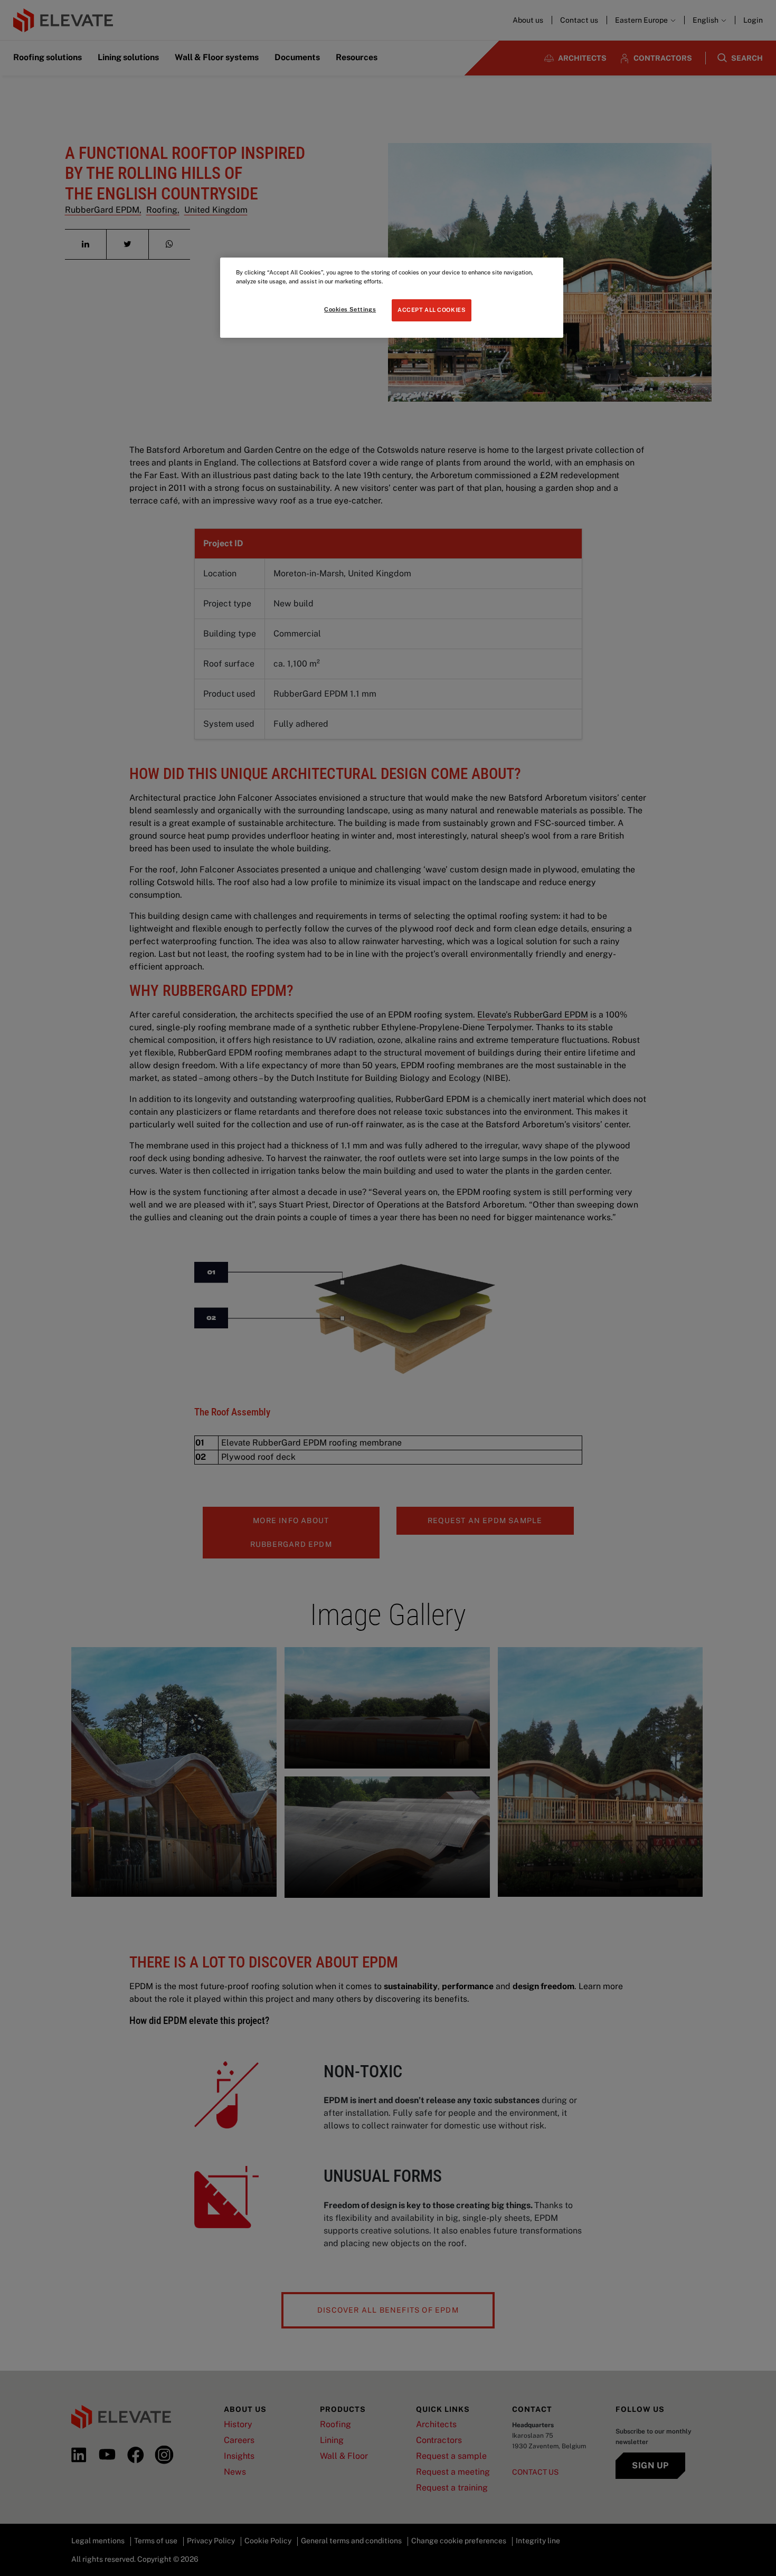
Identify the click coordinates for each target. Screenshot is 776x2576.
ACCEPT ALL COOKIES (432, 310)
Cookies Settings (350, 309)
